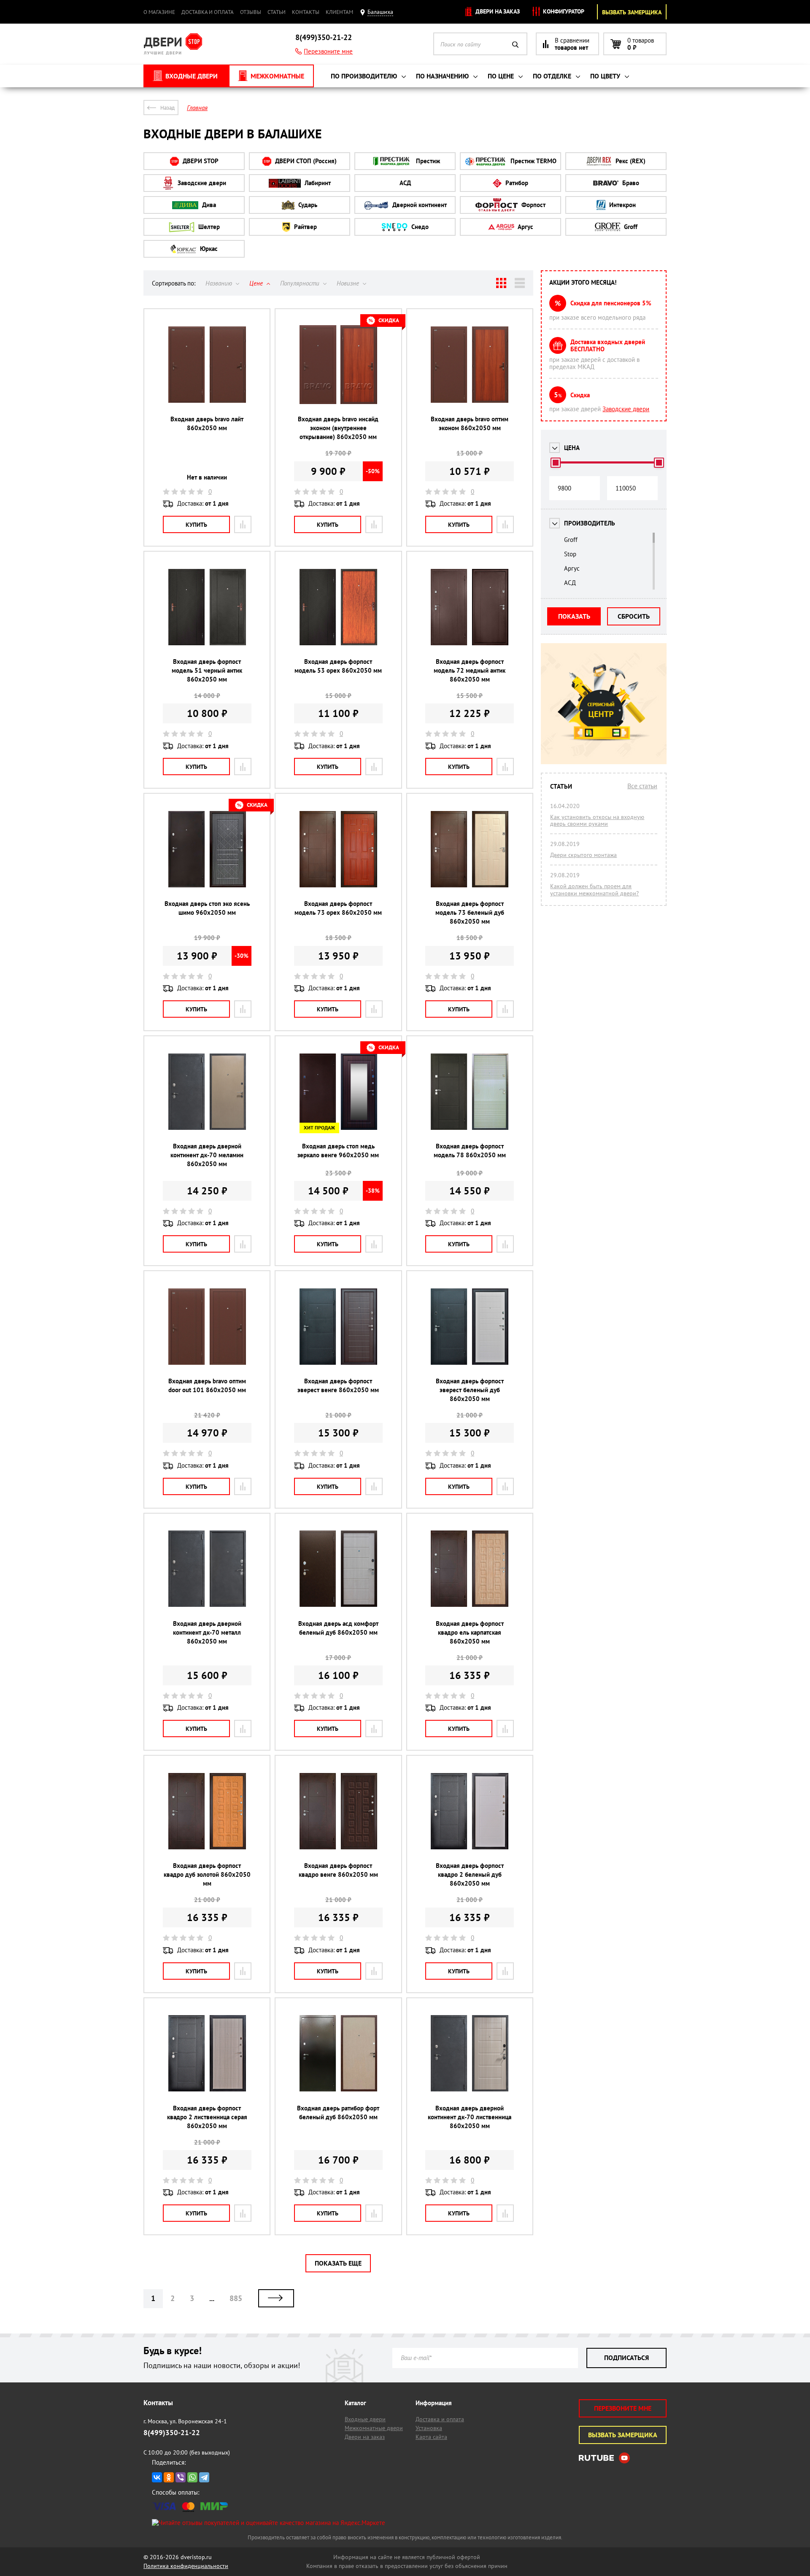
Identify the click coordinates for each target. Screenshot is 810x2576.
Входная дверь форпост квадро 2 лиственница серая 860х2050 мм (207, 2117)
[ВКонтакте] (157, 2477)
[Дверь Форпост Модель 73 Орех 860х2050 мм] (338, 848)
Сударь (307, 205)
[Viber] (181, 2477)
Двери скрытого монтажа (583, 855)
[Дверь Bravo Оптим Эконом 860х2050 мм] (470, 364)
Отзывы (251, 12)
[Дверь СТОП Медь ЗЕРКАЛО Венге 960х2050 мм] (338, 1091)
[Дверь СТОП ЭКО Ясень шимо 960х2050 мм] (207, 848)
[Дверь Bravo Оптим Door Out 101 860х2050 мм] (207, 1326)
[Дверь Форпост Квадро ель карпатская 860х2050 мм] (470, 1568)
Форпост (533, 205)
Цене (257, 283)
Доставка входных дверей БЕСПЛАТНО (608, 345)
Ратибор (516, 183)
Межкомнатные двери (374, 2428)
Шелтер (208, 227)
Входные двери (365, 2419)
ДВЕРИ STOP (200, 161)
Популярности (301, 283)
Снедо (419, 227)
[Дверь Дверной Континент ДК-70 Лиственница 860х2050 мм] (470, 2053)
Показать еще (338, 2263)
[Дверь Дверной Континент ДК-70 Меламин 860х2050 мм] (207, 1091)
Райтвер (305, 227)
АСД (405, 183)
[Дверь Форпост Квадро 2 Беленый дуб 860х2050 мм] (470, 1810)
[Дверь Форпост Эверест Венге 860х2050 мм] (338, 1326)
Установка (429, 2428)
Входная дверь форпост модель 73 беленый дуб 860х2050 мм (470, 912)
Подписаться (626, 2358)
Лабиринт (317, 183)
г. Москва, (185, 2421)
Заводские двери (201, 183)
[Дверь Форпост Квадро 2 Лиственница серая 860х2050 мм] (207, 2053)
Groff (630, 227)
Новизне (349, 283)
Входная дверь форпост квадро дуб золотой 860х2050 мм (207, 1874)
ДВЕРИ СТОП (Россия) (305, 161)
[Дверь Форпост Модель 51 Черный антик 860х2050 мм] (207, 606)
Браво (630, 183)
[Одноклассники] (169, 2477)
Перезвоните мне (328, 51)
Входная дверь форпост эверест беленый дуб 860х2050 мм (470, 1390)
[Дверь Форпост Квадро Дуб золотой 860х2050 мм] (207, 1810)
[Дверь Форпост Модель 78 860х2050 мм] (470, 1091)
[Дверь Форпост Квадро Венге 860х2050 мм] (338, 1810)
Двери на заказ (497, 11)
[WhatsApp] (192, 2477)
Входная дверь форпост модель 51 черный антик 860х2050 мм (207, 670)
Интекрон (622, 205)
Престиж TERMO (533, 161)
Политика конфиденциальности (186, 2566)
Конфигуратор (563, 11)
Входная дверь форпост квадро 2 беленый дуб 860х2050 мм (470, 1874)
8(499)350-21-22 (324, 37)
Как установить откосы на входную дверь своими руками (597, 820)
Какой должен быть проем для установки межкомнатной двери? (594, 889)
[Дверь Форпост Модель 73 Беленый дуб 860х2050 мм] (470, 848)
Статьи (277, 12)
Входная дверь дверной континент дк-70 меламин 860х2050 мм (207, 1155)
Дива (208, 205)
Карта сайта (431, 2437)
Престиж (427, 161)
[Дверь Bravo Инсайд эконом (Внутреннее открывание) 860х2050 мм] (338, 364)
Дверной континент (419, 205)
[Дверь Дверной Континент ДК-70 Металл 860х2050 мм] (207, 1568)
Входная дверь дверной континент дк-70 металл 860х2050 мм (207, 1632)
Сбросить (634, 616)
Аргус (525, 227)
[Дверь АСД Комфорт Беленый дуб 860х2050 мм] (338, 1568)
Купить (196, 525)
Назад (167, 108)
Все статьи (642, 786)
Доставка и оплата (208, 12)
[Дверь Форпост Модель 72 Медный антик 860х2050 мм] (470, 606)
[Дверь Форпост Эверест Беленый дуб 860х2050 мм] (470, 1326)
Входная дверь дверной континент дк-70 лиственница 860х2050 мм (470, 2117)
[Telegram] (204, 2477)
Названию (220, 283)
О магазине (159, 12)
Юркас (208, 249)
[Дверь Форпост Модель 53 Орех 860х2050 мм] (338, 606)
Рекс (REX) (630, 161)
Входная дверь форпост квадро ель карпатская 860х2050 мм (470, 1632)
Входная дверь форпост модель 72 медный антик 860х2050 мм (470, 670)
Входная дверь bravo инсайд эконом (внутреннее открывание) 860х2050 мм (338, 428)
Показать (574, 616)
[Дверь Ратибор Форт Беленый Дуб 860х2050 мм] (338, 2053)
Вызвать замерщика (632, 12)
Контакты (306, 12)
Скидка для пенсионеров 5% (611, 303)
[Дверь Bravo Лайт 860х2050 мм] (207, 364)
